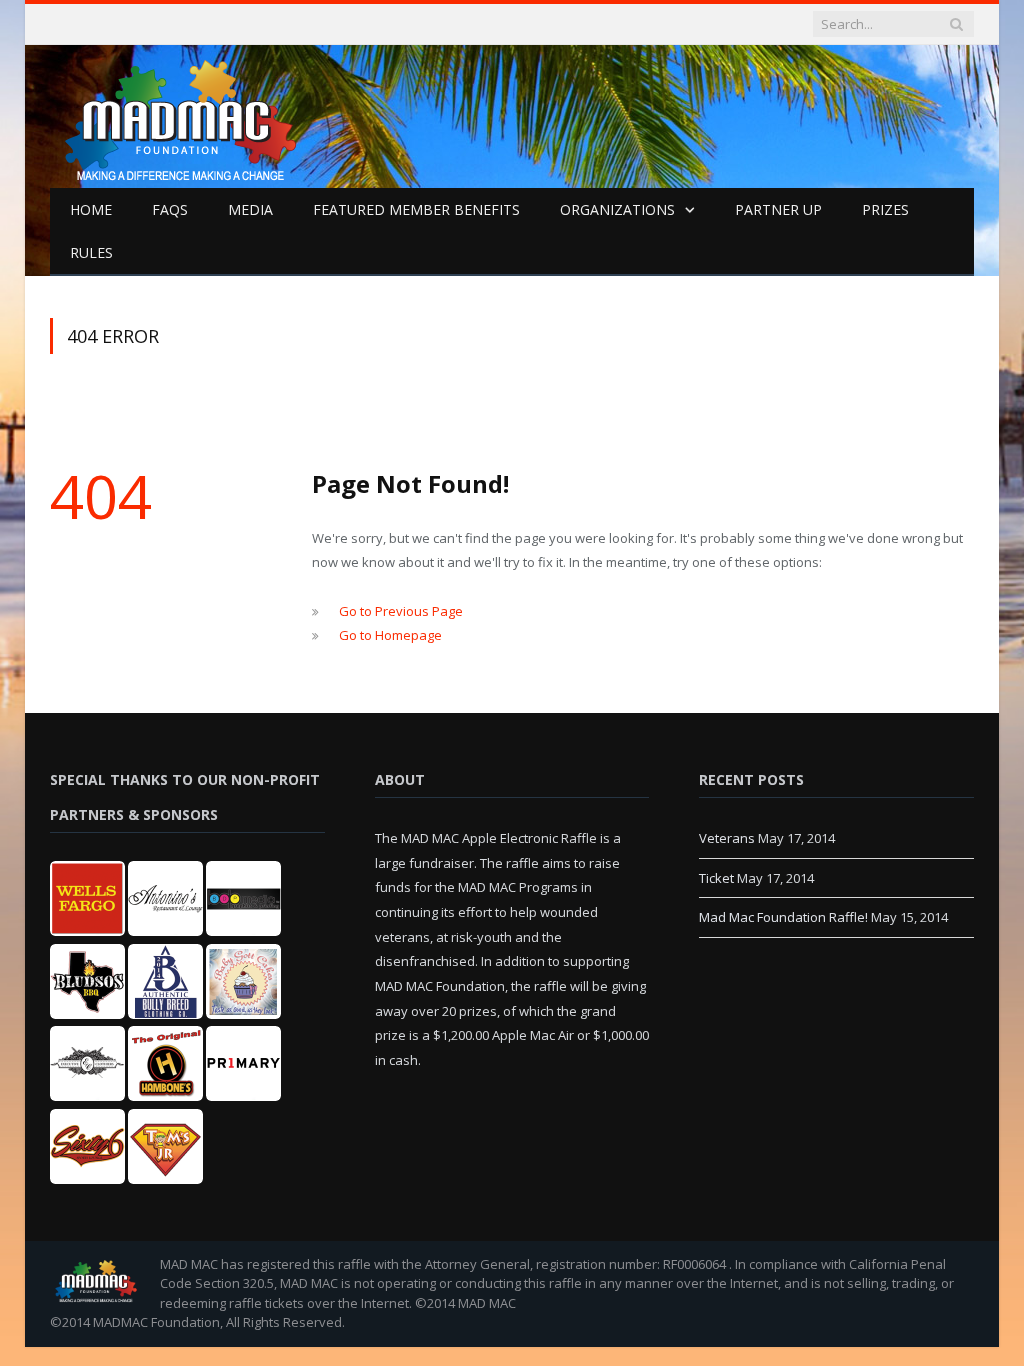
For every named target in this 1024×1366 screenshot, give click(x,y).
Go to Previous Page (401, 611)
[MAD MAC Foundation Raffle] (206, 112)
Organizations (617, 209)
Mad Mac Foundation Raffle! (783, 917)
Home (91, 209)
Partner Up (778, 209)
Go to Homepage (390, 635)
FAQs (170, 209)
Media (250, 209)
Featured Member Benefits (416, 209)
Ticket (716, 878)
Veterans (727, 838)
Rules (91, 252)
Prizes (885, 209)
